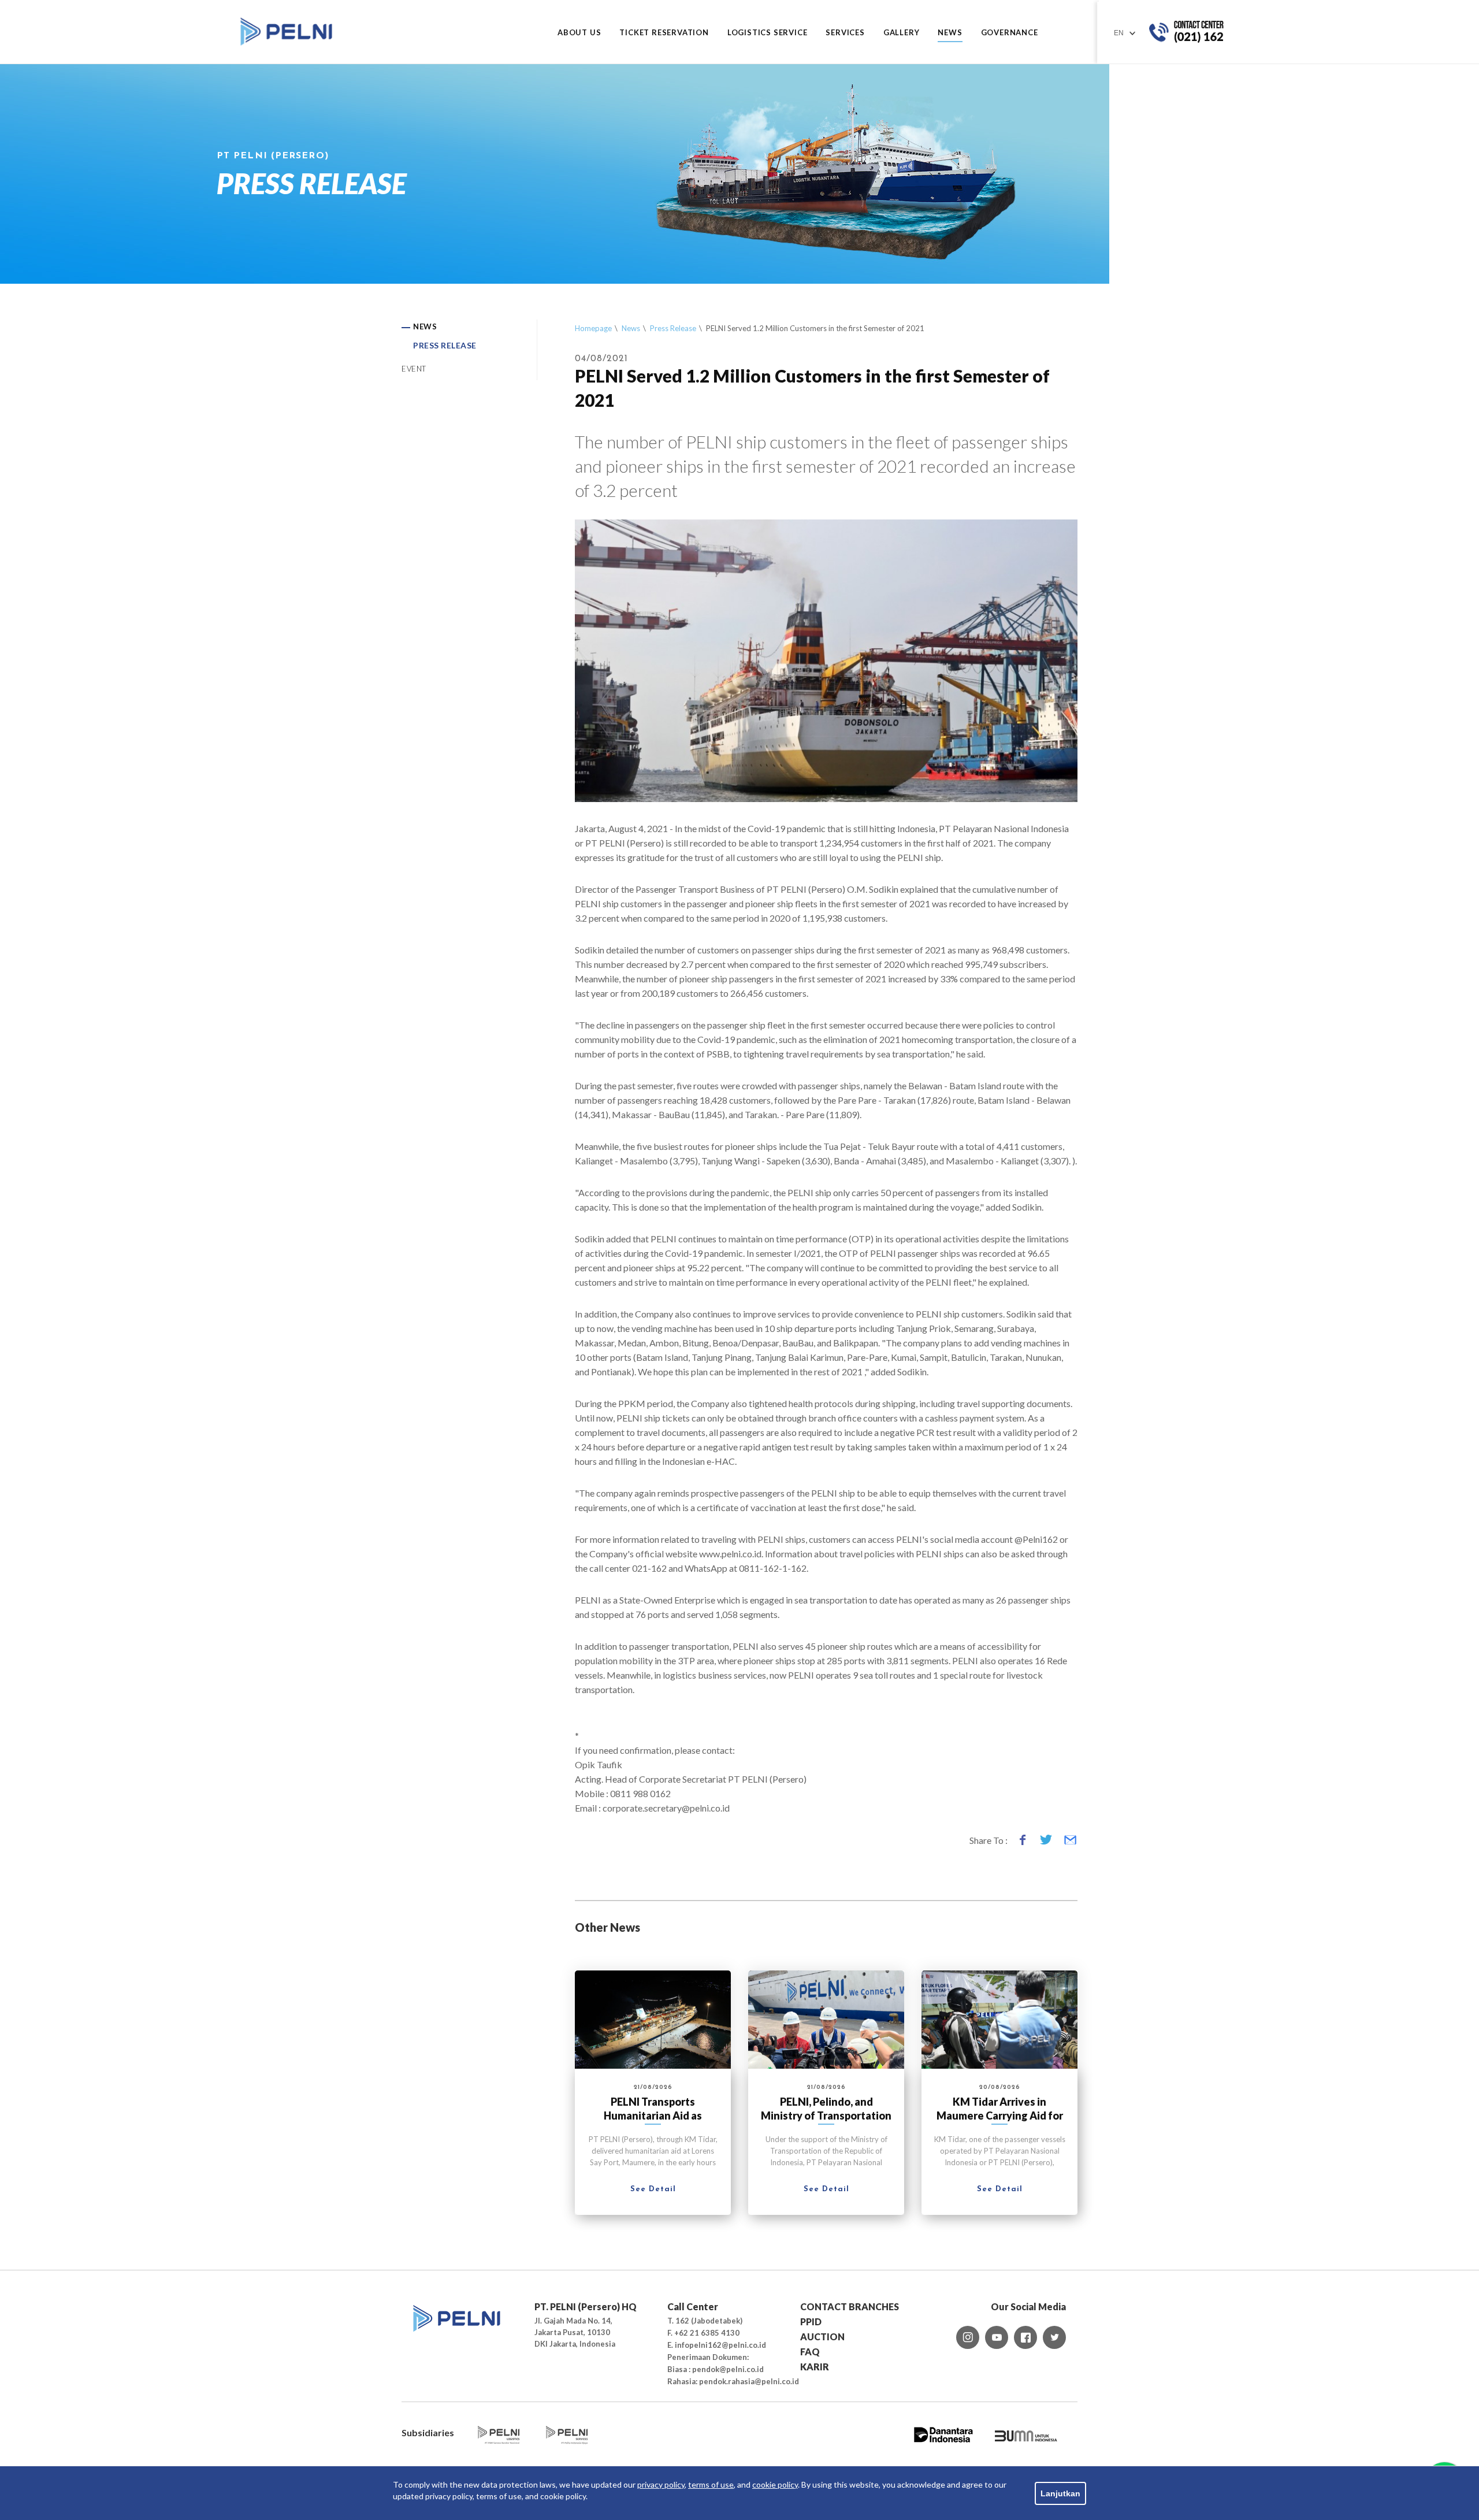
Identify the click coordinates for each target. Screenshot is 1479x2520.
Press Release (673, 328)
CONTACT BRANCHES (850, 2306)
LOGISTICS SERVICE (768, 33)
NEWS (950, 33)
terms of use (711, 2484)
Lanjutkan (1060, 2493)
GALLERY (902, 33)
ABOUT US (579, 33)
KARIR (815, 2367)
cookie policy (775, 2484)
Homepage (593, 328)
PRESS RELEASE (445, 345)
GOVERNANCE (1010, 33)
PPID (811, 2322)
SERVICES (845, 33)
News (631, 328)
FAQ (810, 2352)
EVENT (414, 369)
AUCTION (822, 2337)
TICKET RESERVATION (664, 33)
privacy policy (661, 2484)
